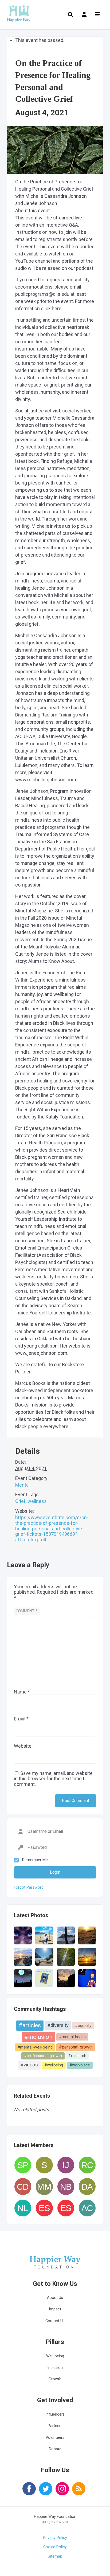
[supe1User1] (44, 2165)
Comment (27, 1611)
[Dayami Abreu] (87, 2186)
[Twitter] (46, 2492)
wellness (37, 1501)
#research (77, 2056)
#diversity (58, 2025)
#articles (30, 2025)
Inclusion (55, 2368)
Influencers (55, 2414)
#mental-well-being (35, 2047)
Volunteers (55, 2438)
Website (23, 1746)
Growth (55, 2379)
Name (22, 1692)
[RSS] (79, 2492)
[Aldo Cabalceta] (87, 2208)
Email (21, 1719)
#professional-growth (43, 2056)
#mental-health (72, 2037)
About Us (55, 2298)
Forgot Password (29, 1888)
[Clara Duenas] (23, 2186)
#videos (29, 2065)
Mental (22, 1485)
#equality (83, 2026)
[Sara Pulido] (23, 2165)
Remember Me (35, 1860)
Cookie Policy (55, 2547)
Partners (55, 2426)
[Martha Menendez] (44, 2186)
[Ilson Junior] (66, 2165)
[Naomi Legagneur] (23, 2208)
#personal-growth (76, 2047)
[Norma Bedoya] (66, 2186)
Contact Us (55, 2321)
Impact (55, 2309)
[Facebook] (29, 2492)
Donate (55, 2449)
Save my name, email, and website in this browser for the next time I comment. (53, 1779)
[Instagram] (62, 2492)
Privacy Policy (55, 2538)
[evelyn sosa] (66, 2208)
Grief (20, 1501)
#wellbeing (54, 2065)
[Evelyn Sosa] (44, 2208)
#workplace (80, 2065)
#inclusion (38, 2037)
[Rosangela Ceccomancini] (87, 2165)
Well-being (55, 2356)
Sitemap (55, 2556)
